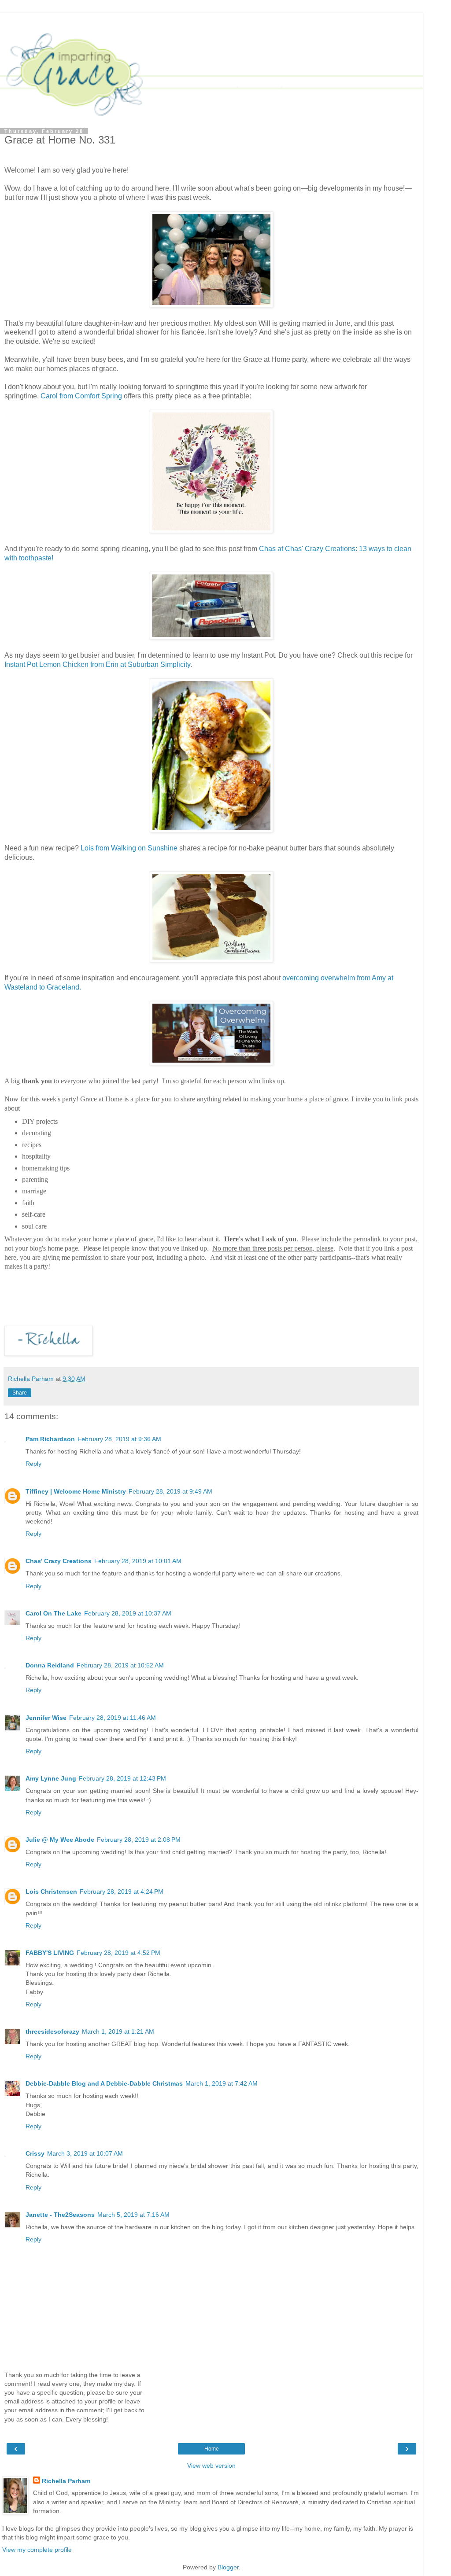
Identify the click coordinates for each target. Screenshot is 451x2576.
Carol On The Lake (54, 1613)
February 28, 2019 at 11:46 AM (113, 1718)
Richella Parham (66, 2481)
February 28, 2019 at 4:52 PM (118, 1953)
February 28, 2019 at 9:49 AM (170, 1491)
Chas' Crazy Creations (59, 1561)
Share (20, 1393)
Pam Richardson (50, 1439)
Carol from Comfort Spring (81, 396)
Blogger (228, 2567)
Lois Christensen (51, 1892)
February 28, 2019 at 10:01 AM (138, 1561)
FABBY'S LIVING (50, 1953)
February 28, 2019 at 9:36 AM (119, 1439)
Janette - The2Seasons (60, 2215)
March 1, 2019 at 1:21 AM (118, 2031)
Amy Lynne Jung (51, 1778)
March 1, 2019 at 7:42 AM (222, 2083)
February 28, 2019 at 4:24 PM (122, 1892)
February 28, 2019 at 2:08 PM (139, 1840)
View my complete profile (37, 2550)
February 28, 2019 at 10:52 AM (120, 1665)
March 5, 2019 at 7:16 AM (133, 2215)
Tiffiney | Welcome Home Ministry (76, 1491)
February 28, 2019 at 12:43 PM (122, 1778)
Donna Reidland (50, 1665)
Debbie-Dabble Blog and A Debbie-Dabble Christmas (104, 2083)
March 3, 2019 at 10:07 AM (85, 2153)
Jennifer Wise (46, 1718)
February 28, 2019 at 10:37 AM (128, 1613)
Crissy (35, 2153)
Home (212, 2449)
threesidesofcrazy (52, 2031)
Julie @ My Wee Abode (60, 1840)
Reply (33, 1464)
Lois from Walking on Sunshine (129, 848)
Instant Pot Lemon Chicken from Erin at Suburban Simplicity (97, 664)
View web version (211, 2466)
